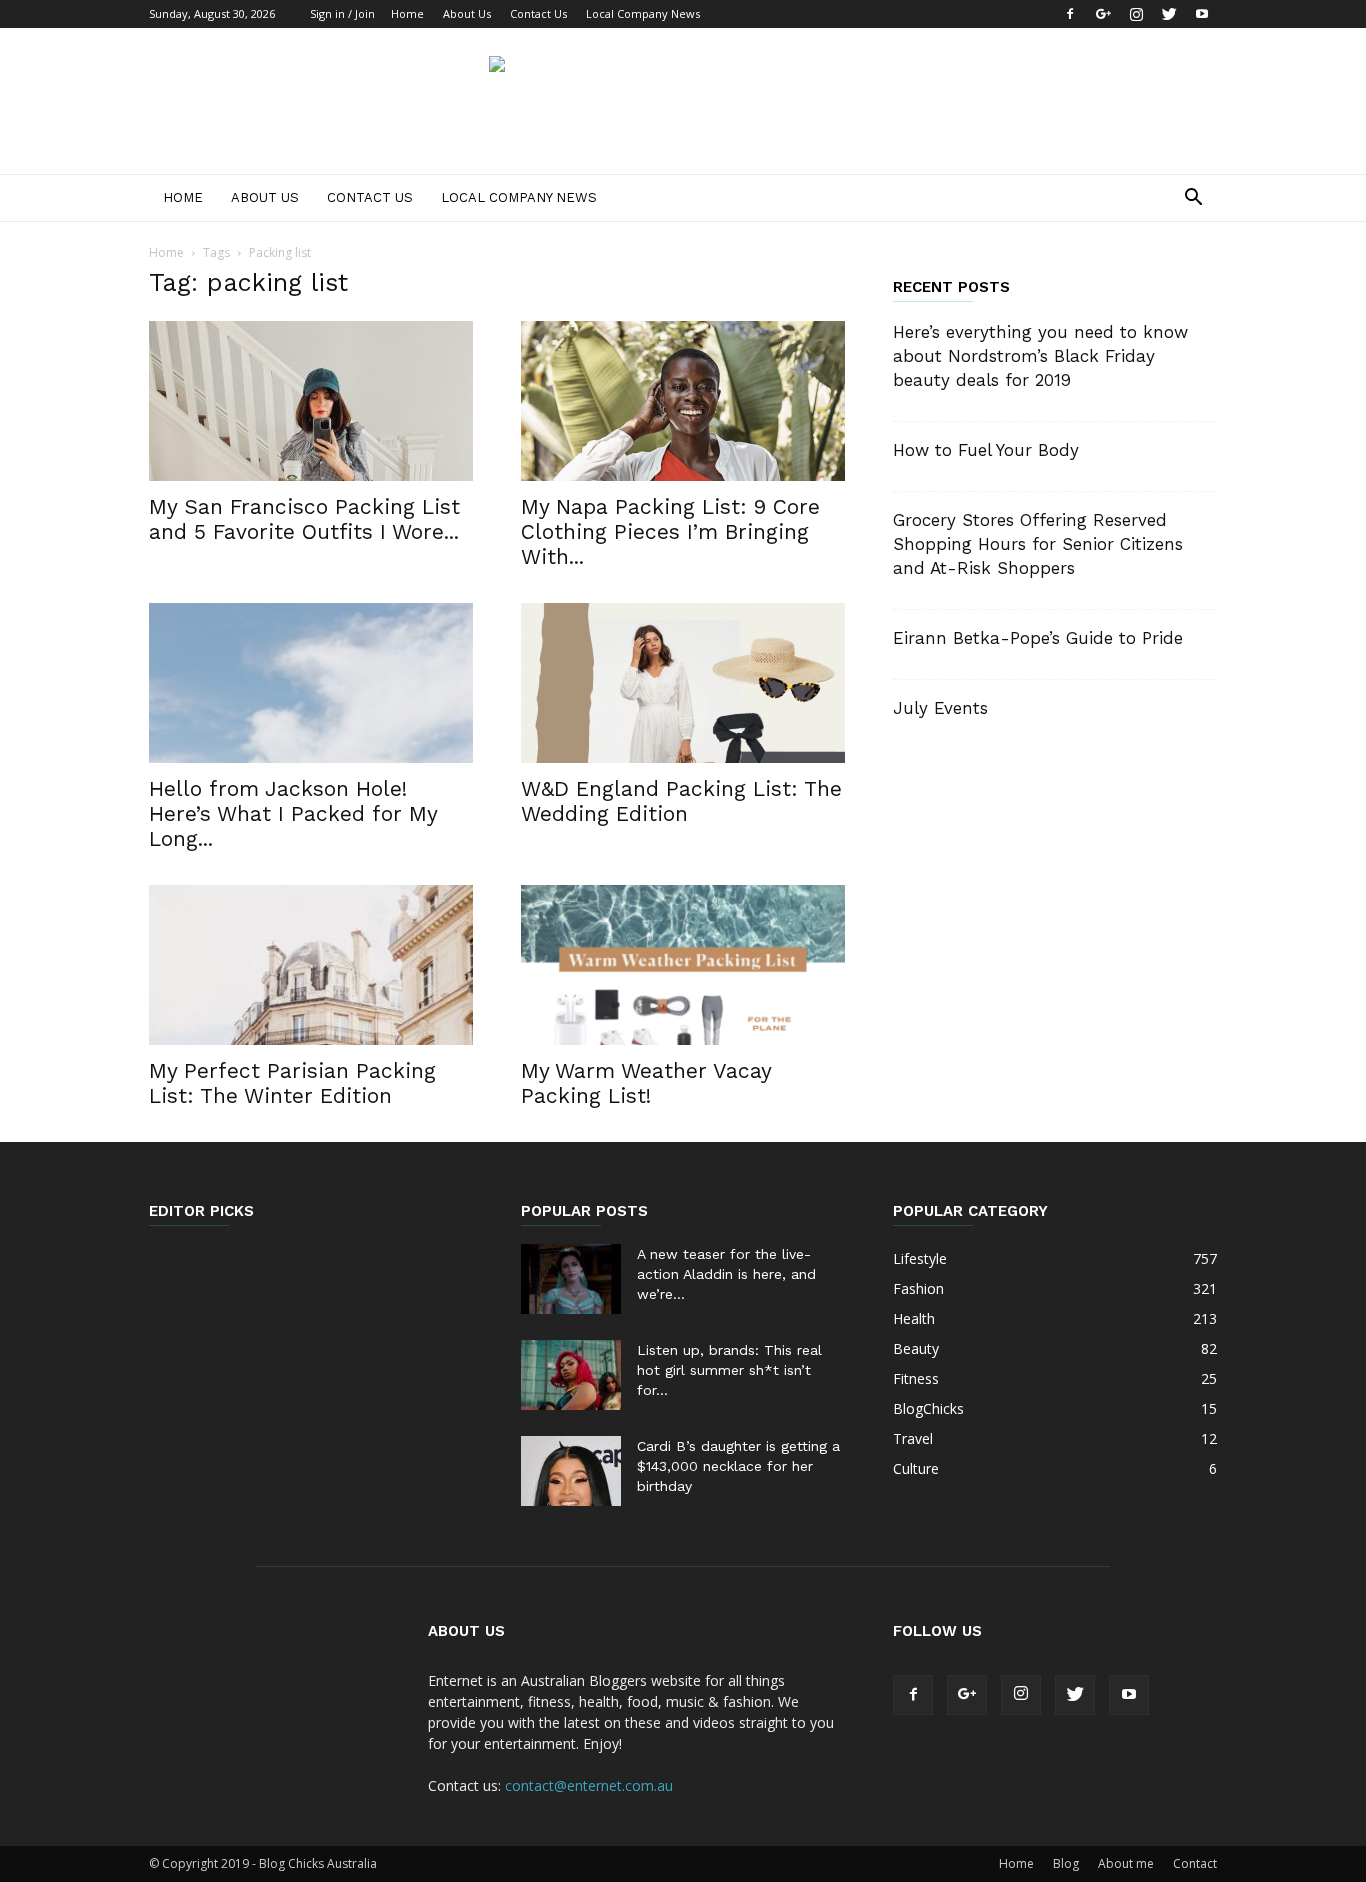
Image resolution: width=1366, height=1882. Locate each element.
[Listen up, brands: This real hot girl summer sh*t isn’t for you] (571, 1375)
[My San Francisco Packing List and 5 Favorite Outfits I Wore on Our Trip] (311, 401)
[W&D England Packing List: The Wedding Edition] (683, 683)
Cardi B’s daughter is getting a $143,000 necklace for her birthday (738, 1466)
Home (407, 13)
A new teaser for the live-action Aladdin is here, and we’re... (726, 1274)
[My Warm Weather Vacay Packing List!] (683, 965)
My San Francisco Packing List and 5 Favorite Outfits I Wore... (304, 519)
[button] (1193, 199)
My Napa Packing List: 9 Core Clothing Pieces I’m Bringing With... (670, 531)
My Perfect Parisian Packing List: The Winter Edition (292, 1083)
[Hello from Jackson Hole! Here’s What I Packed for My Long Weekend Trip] (311, 683)
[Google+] (1103, 14)
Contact (1195, 1863)
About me (1126, 1863)
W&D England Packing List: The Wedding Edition (681, 801)
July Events (940, 708)
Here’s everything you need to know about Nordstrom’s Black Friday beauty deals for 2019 (1040, 356)
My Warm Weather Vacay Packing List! (646, 1083)
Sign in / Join (342, 13)
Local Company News (643, 13)
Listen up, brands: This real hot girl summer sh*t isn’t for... (729, 1370)
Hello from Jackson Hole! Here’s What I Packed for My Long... (293, 813)
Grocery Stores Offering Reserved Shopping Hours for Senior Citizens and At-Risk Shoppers (1038, 544)
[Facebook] (1070, 14)
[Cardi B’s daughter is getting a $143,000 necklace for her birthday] (571, 1471)
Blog (1066, 1863)
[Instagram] (1136, 14)
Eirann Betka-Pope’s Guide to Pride (1038, 638)
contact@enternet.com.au (589, 1785)
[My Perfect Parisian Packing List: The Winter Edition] (311, 965)
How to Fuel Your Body (986, 450)
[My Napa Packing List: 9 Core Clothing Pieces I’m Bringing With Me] (683, 401)
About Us (467, 13)
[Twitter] (1169, 14)
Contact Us (538, 13)
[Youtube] (1202, 14)
